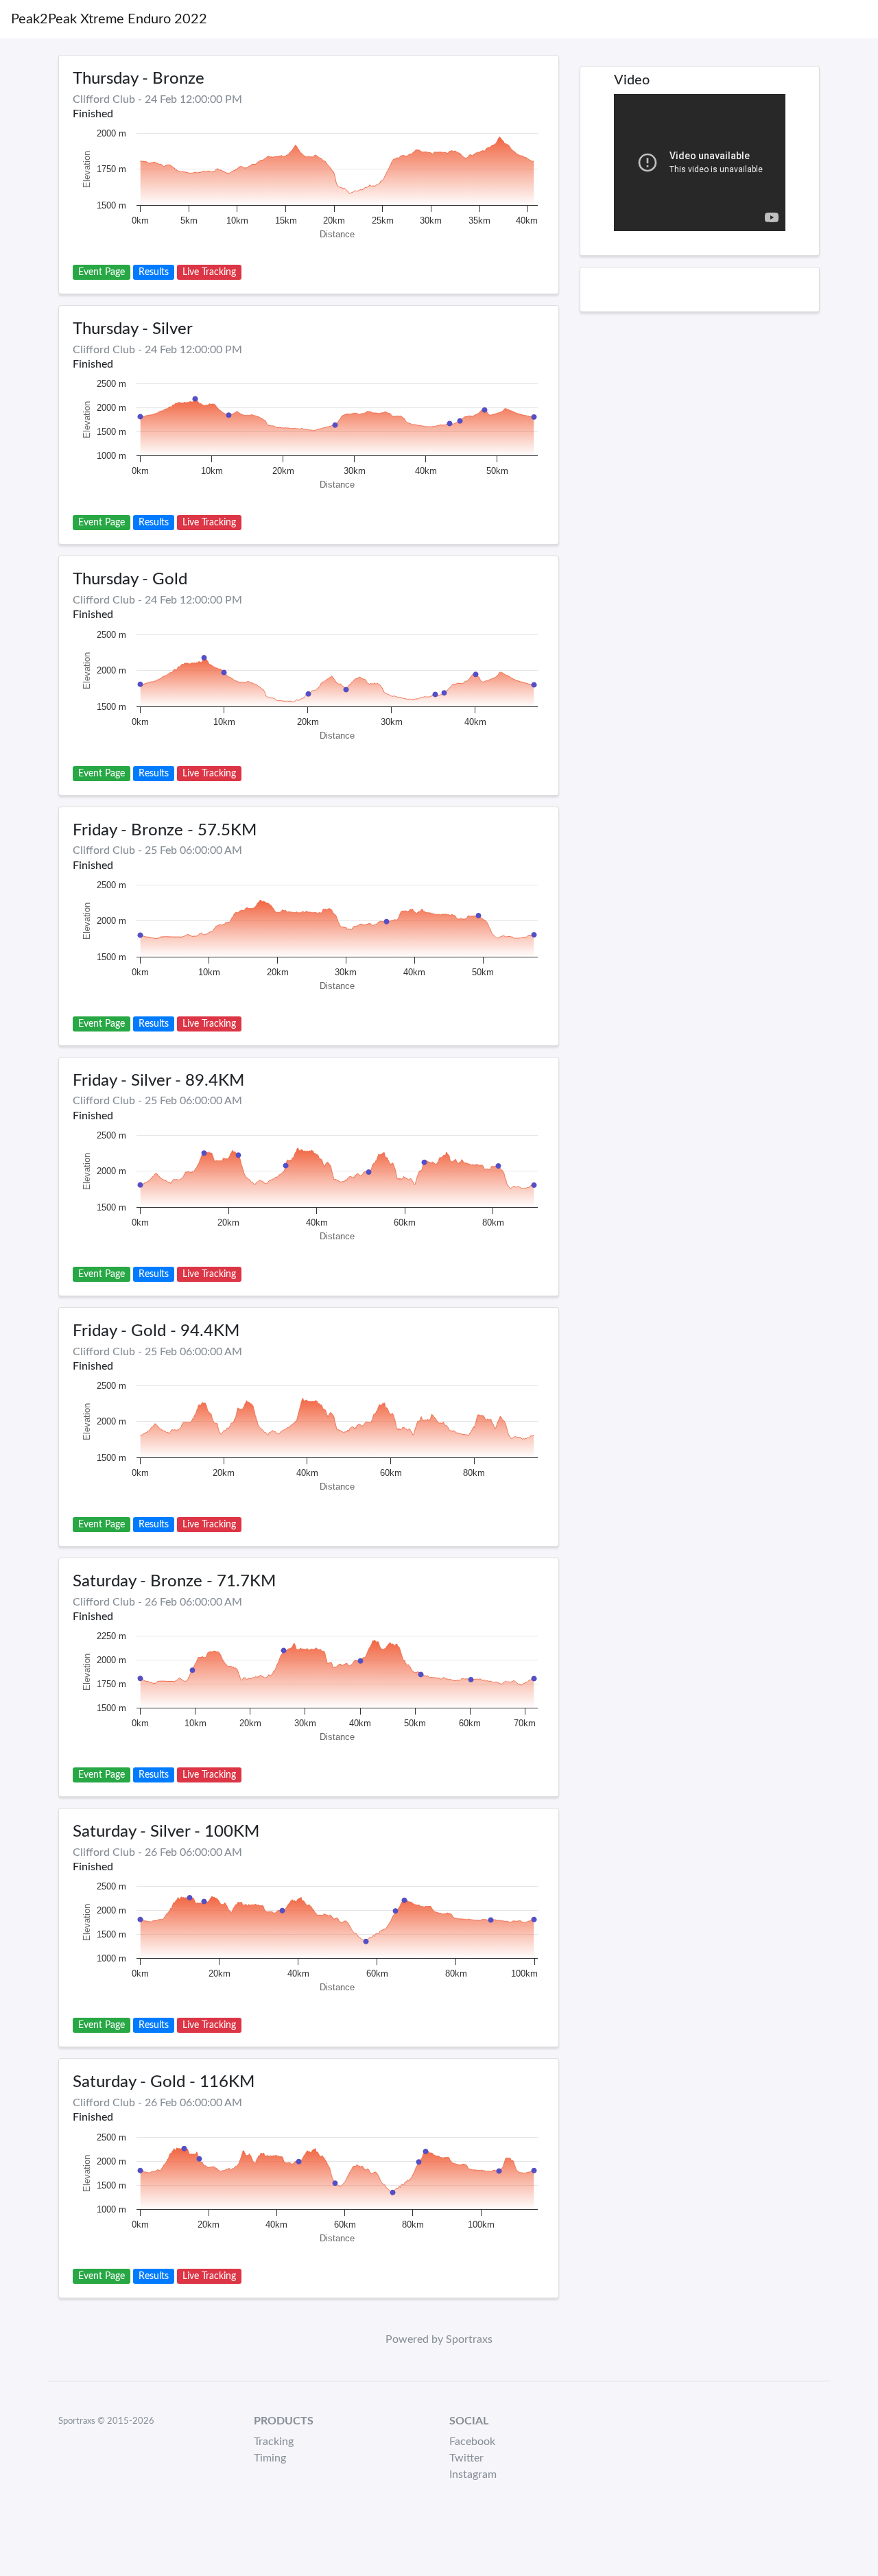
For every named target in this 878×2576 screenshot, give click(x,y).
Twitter (466, 2458)
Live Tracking (209, 272)
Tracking (274, 2442)
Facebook (472, 2442)
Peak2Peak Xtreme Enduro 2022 (109, 19)
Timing (270, 2458)
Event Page (102, 272)
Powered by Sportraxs (439, 2339)
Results (154, 272)
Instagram (473, 2474)
